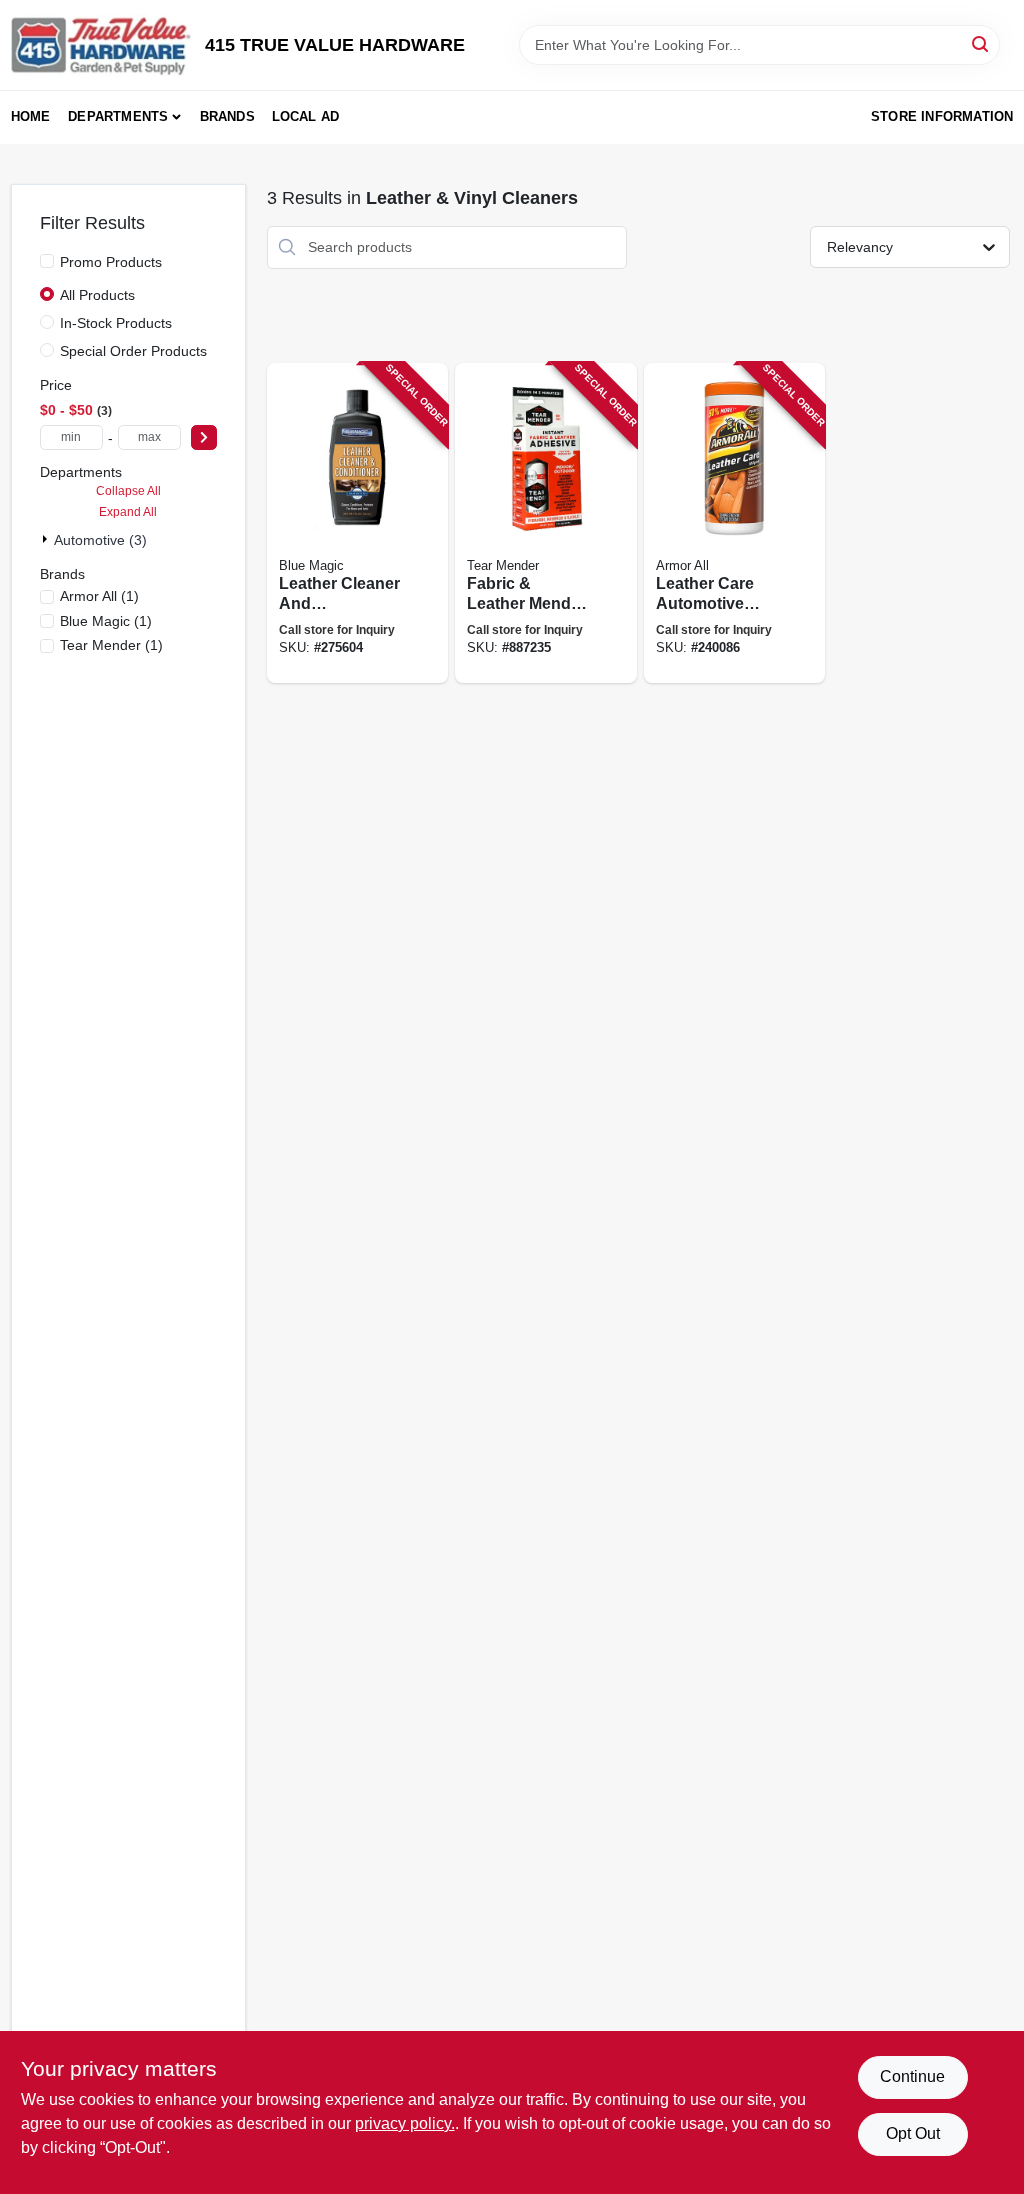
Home (31, 116)
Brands (227, 116)
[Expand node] (47, 539)
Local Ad (306, 116)
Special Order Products (133, 351)
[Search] (981, 43)
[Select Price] (204, 437)
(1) (99, 596)
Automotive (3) (100, 540)
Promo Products (111, 262)
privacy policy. (405, 2123)
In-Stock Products (116, 323)
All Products (97, 295)
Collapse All (128, 491)
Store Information (942, 116)
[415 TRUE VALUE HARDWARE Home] (101, 45)
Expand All (128, 512)
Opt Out (913, 2133)
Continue (912, 2076)
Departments (118, 116)
